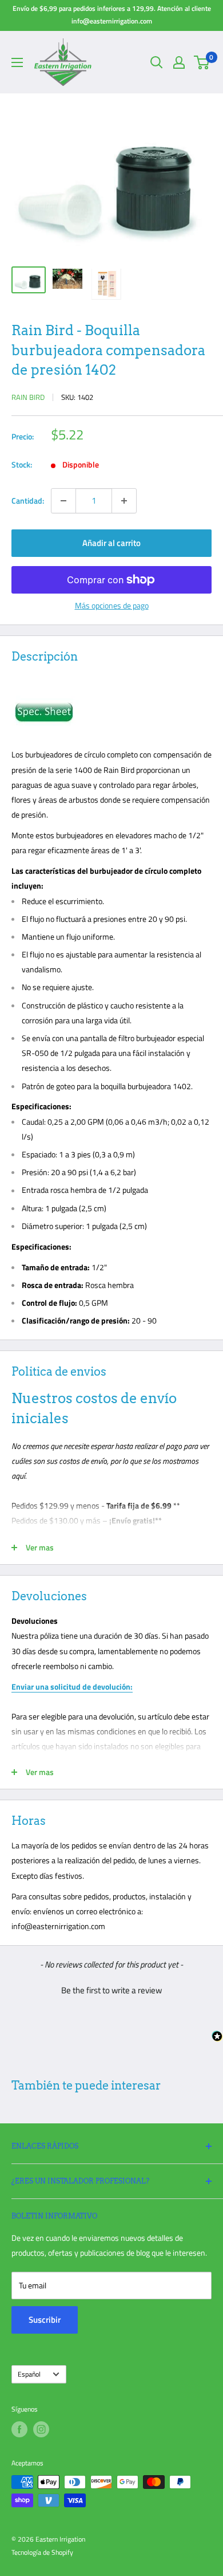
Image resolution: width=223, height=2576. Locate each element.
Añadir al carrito (111, 543)
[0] (202, 62)
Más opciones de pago (112, 605)
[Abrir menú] (17, 62)
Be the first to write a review (111, 1990)
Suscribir (45, 2320)
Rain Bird (28, 397)
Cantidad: (28, 500)
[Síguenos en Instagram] (41, 2429)
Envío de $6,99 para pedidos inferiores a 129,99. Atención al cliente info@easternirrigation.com (112, 15)
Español (29, 2374)
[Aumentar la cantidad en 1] (124, 501)
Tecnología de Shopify (42, 2552)
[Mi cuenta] (179, 62)
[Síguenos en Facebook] (19, 2429)
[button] (111, 1989)
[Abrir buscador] (157, 62)
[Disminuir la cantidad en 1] (63, 501)
